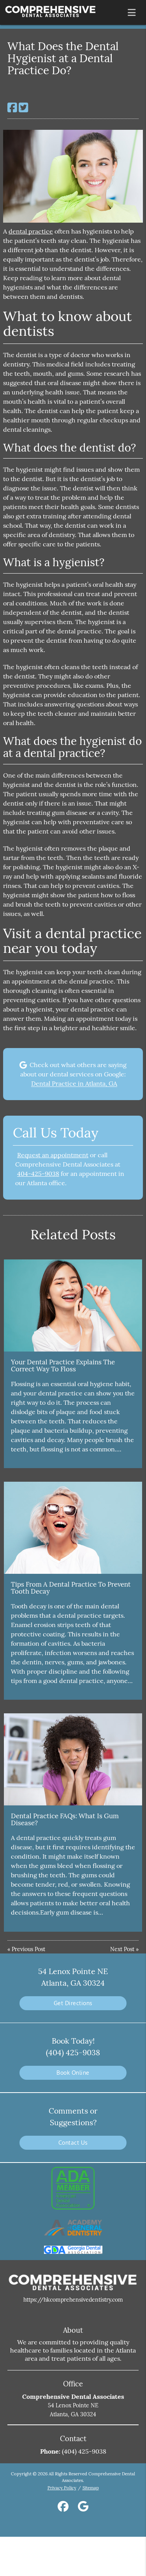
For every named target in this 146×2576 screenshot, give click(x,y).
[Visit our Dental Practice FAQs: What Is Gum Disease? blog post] (73, 1759)
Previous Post (28, 1949)
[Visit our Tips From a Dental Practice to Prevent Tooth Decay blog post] (73, 1528)
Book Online (73, 2073)
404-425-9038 (38, 1174)
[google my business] (83, 2508)
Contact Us (73, 2143)
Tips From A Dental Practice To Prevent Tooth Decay (71, 1588)
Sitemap (91, 2488)
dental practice (31, 231)
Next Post (122, 1949)
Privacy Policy (62, 2488)
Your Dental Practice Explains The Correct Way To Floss (63, 1366)
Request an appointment (53, 1155)
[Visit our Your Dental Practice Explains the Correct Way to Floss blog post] (73, 1305)
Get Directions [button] (73, 2003)
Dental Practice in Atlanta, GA (74, 1083)
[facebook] (63, 2508)
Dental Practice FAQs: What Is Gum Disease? (65, 1819)
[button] (134, 11)
